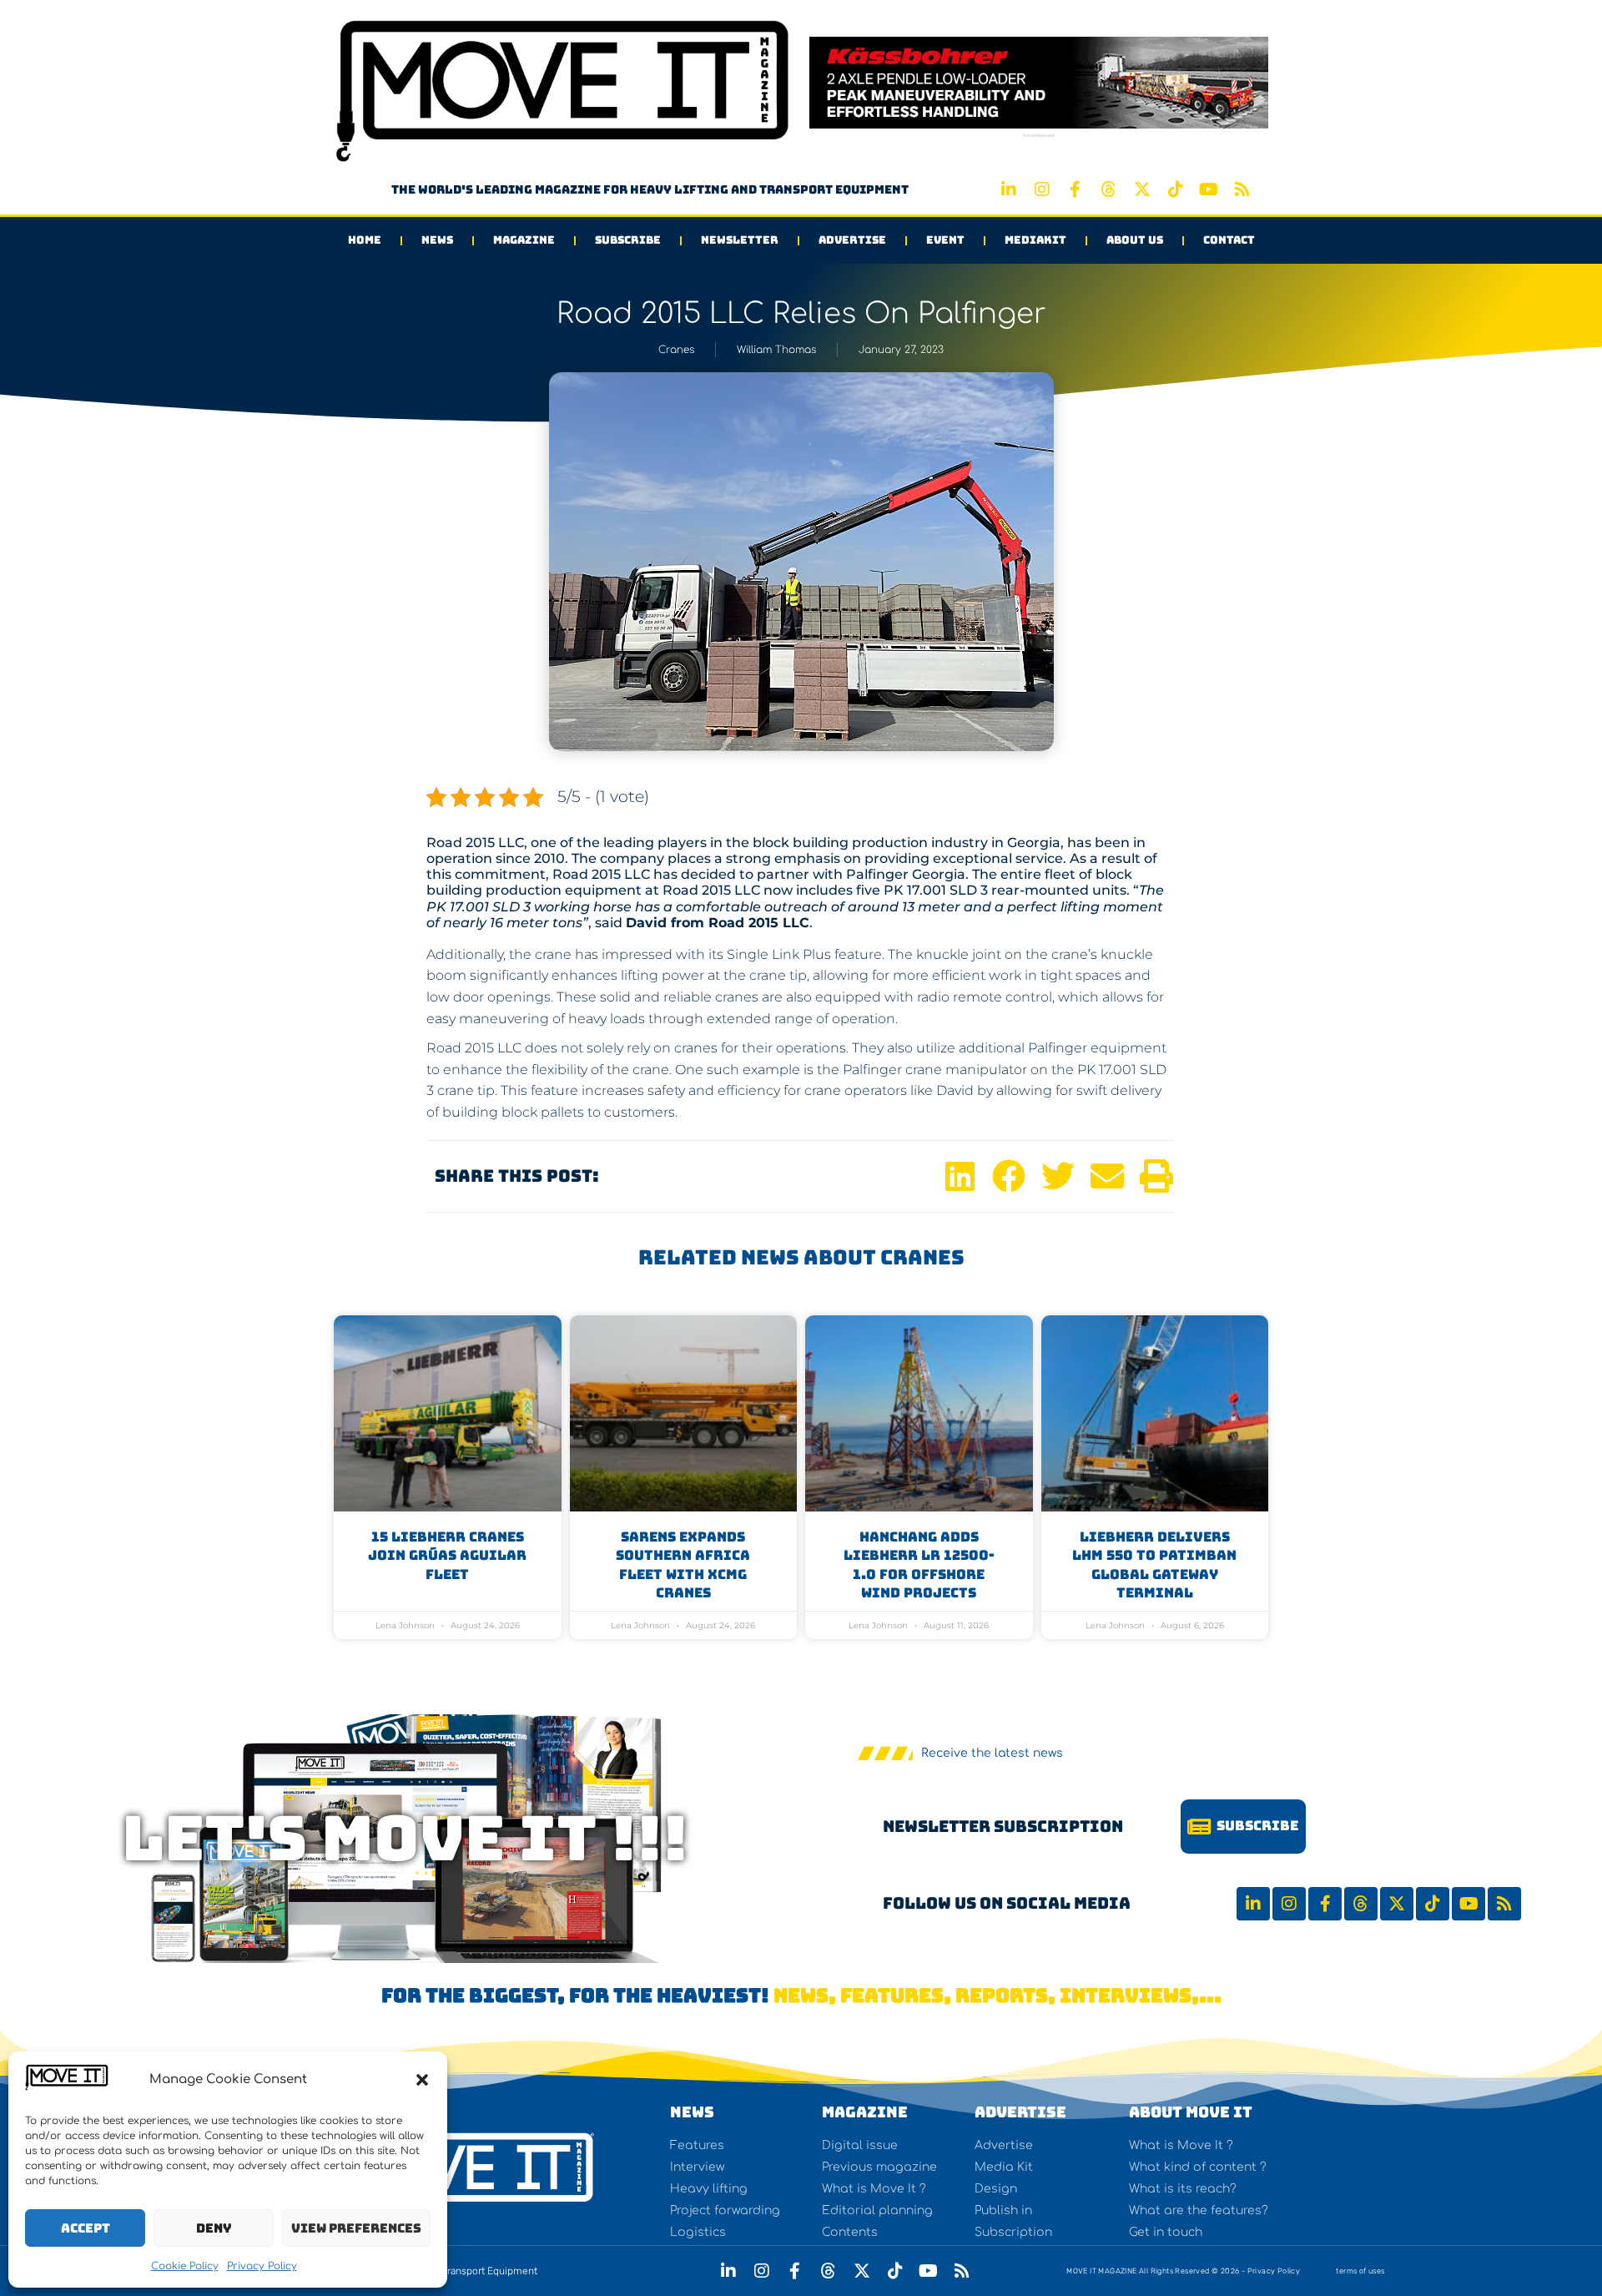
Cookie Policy (185, 2266)
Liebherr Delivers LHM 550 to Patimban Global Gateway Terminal (1154, 1565)
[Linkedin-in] (1009, 189)
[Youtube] (1209, 189)
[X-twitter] (1142, 189)
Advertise (852, 240)
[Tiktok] (1176, 189)
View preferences (356, 2228)
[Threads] (1109, 189)
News (437, 240)
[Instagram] (1042, 189)
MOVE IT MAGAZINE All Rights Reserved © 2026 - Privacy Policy (1183, 2271)
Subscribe (628, 240)
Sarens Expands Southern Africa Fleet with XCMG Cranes (683, 1565)
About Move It (1191, 2112)
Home (365, 240)
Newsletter (740, 240)
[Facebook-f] (1076, 189)
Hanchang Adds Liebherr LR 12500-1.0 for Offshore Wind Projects (919, 1565)
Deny (214, 2228)
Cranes (676, 350)
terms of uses (1360, 2271)
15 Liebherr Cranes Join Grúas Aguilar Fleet (447, 1556)
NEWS (692, 2112)
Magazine (524, 240)
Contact (1229, 240)
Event (945, 240)
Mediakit (1035, 240)
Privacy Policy (262, 2266)
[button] (422, 2080)
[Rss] (1242, 189)
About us (1135, 240)
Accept (86, 2228)
